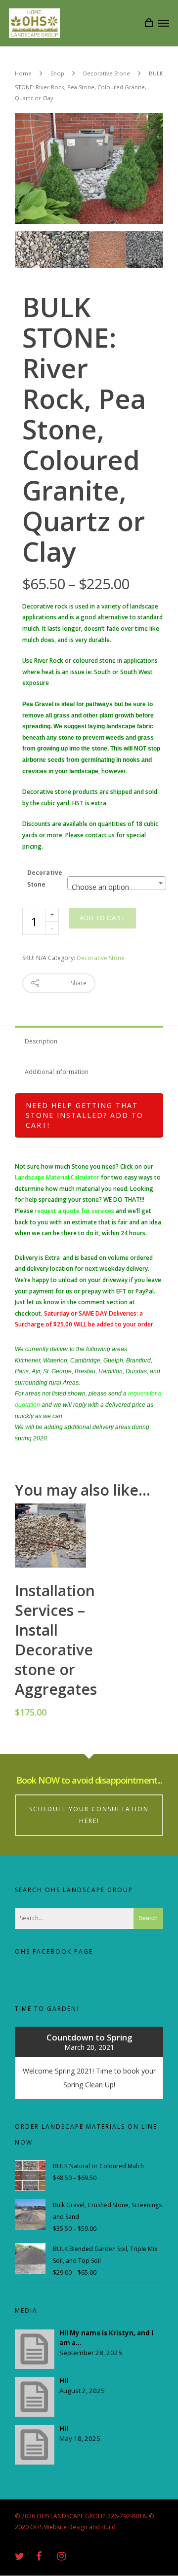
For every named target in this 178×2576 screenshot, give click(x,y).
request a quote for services (74, 1211)
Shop (57, 73)
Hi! (64, 2381)
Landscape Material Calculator (57, 1177)
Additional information (57, 1072)
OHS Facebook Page (54, 1951)
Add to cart (102, 918)
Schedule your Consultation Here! (89, 1815)
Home (23, 73)
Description (41, 1041)
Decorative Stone (107, 73)
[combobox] (117, 883)
